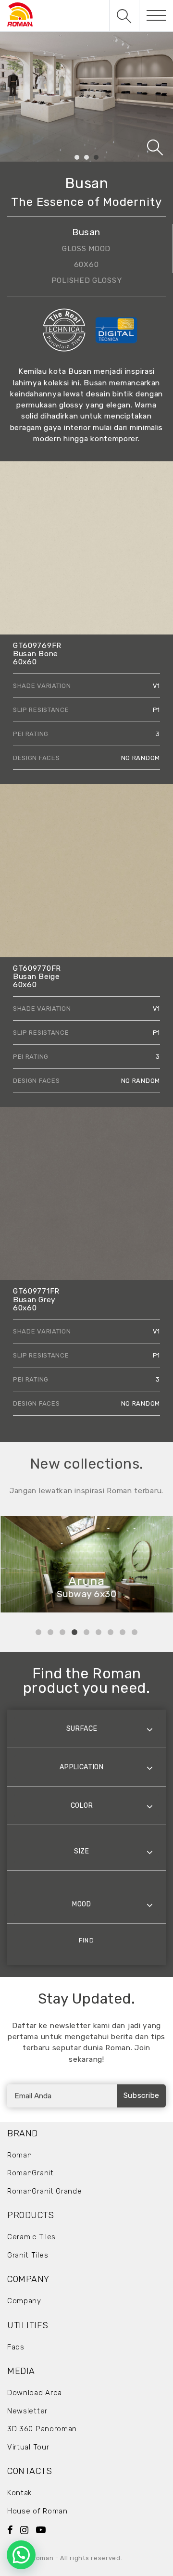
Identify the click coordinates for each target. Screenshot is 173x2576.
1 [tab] (77, 158)
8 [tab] (123, 1632)
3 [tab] (96, 158)
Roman (20, 2155)
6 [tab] (99, 1632)
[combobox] (86, 1729)
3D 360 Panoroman (42, 2429)
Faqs (16, 2347)
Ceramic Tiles (31, 2237)
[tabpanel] (86, 97)
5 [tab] (86, 1632)
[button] (21, 2555)
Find (86, 1940)
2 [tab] (87, 158)
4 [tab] (74, 1632)
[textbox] (86, 1729)
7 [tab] (111, 1632)
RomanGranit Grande (45, 2191)
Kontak (19, 2493)
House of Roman (37, 2511)
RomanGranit (31, 2173)
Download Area (35, 2393)
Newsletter (27, 2411)
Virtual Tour (28, 2447)
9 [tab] (135, 1632)
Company (24, 2301)
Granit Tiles (28, 2255)
